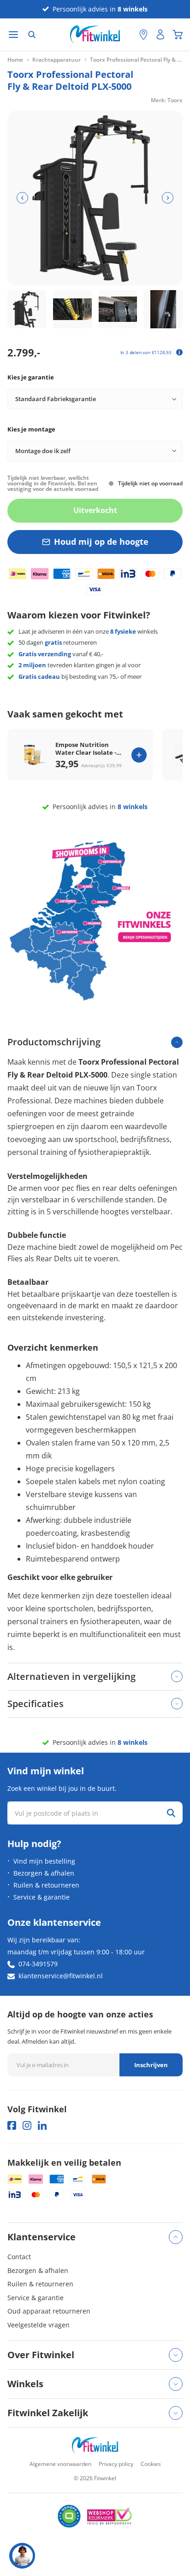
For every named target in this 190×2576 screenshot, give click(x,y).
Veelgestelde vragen (39, 2325)
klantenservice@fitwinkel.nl (61, 1976)
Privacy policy (116, 2464)
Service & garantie (42, 1897)
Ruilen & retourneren (46, 1885)
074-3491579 (38, 1964)
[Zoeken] (32, 35)
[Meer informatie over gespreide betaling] (179, 352)
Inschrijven (151, 2065)
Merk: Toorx (167, 100)
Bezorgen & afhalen (44, 1873)
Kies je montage (31, 429)
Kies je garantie (31, 377)
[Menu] (13, 35)
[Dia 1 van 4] (27, 309)
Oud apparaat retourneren (49, 2311)
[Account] (160, 35)
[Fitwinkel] (95, 2445)
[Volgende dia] (168, 198)
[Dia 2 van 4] (72, 309)
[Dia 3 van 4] (118, 309)
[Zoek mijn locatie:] (128, 35)
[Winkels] (143, 35)
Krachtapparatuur (56, 60)
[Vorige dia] (22, 198)
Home (15, 60)
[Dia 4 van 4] (163, 309)
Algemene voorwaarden (60, 2464)
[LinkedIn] (42, 2125)
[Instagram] (27, 2125)
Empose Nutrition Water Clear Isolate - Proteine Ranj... (86, 749)
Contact (19, 2257)
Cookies (151, 2464)
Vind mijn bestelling (44, 1861)
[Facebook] (12, 2125)
